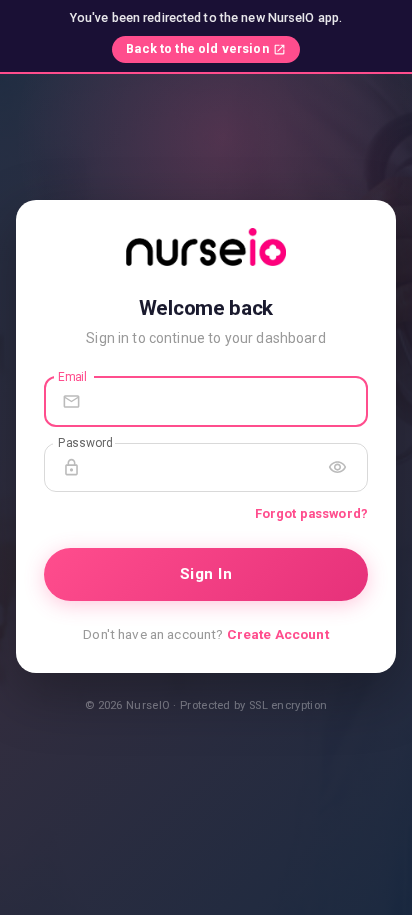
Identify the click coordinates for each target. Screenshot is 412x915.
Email (72, 376)
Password (85, 442)
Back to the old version (197, 48)
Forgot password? (311, 513)
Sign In (206, 574)
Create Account (278, 634)
